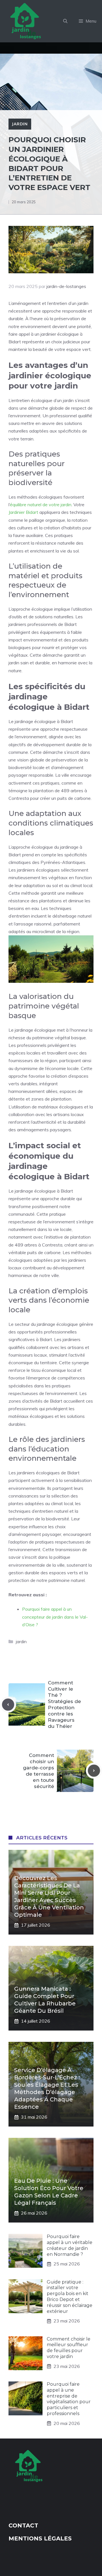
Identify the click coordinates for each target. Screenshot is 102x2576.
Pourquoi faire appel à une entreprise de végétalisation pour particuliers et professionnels (69, 2399)
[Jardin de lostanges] (26, 21)
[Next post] (94, 1771)
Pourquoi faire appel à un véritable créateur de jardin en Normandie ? (70, 2245)
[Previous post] (8, 1705)
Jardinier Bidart (23, 512)
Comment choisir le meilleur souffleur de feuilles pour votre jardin (69, 2348)
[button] (65, 21)
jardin (20, 124)
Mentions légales (40, 2538)
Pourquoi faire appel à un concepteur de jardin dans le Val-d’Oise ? (55, 1617)
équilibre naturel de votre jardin (41, 505)
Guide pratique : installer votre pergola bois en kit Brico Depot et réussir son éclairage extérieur (70, 2297)
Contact (23, 2525)
